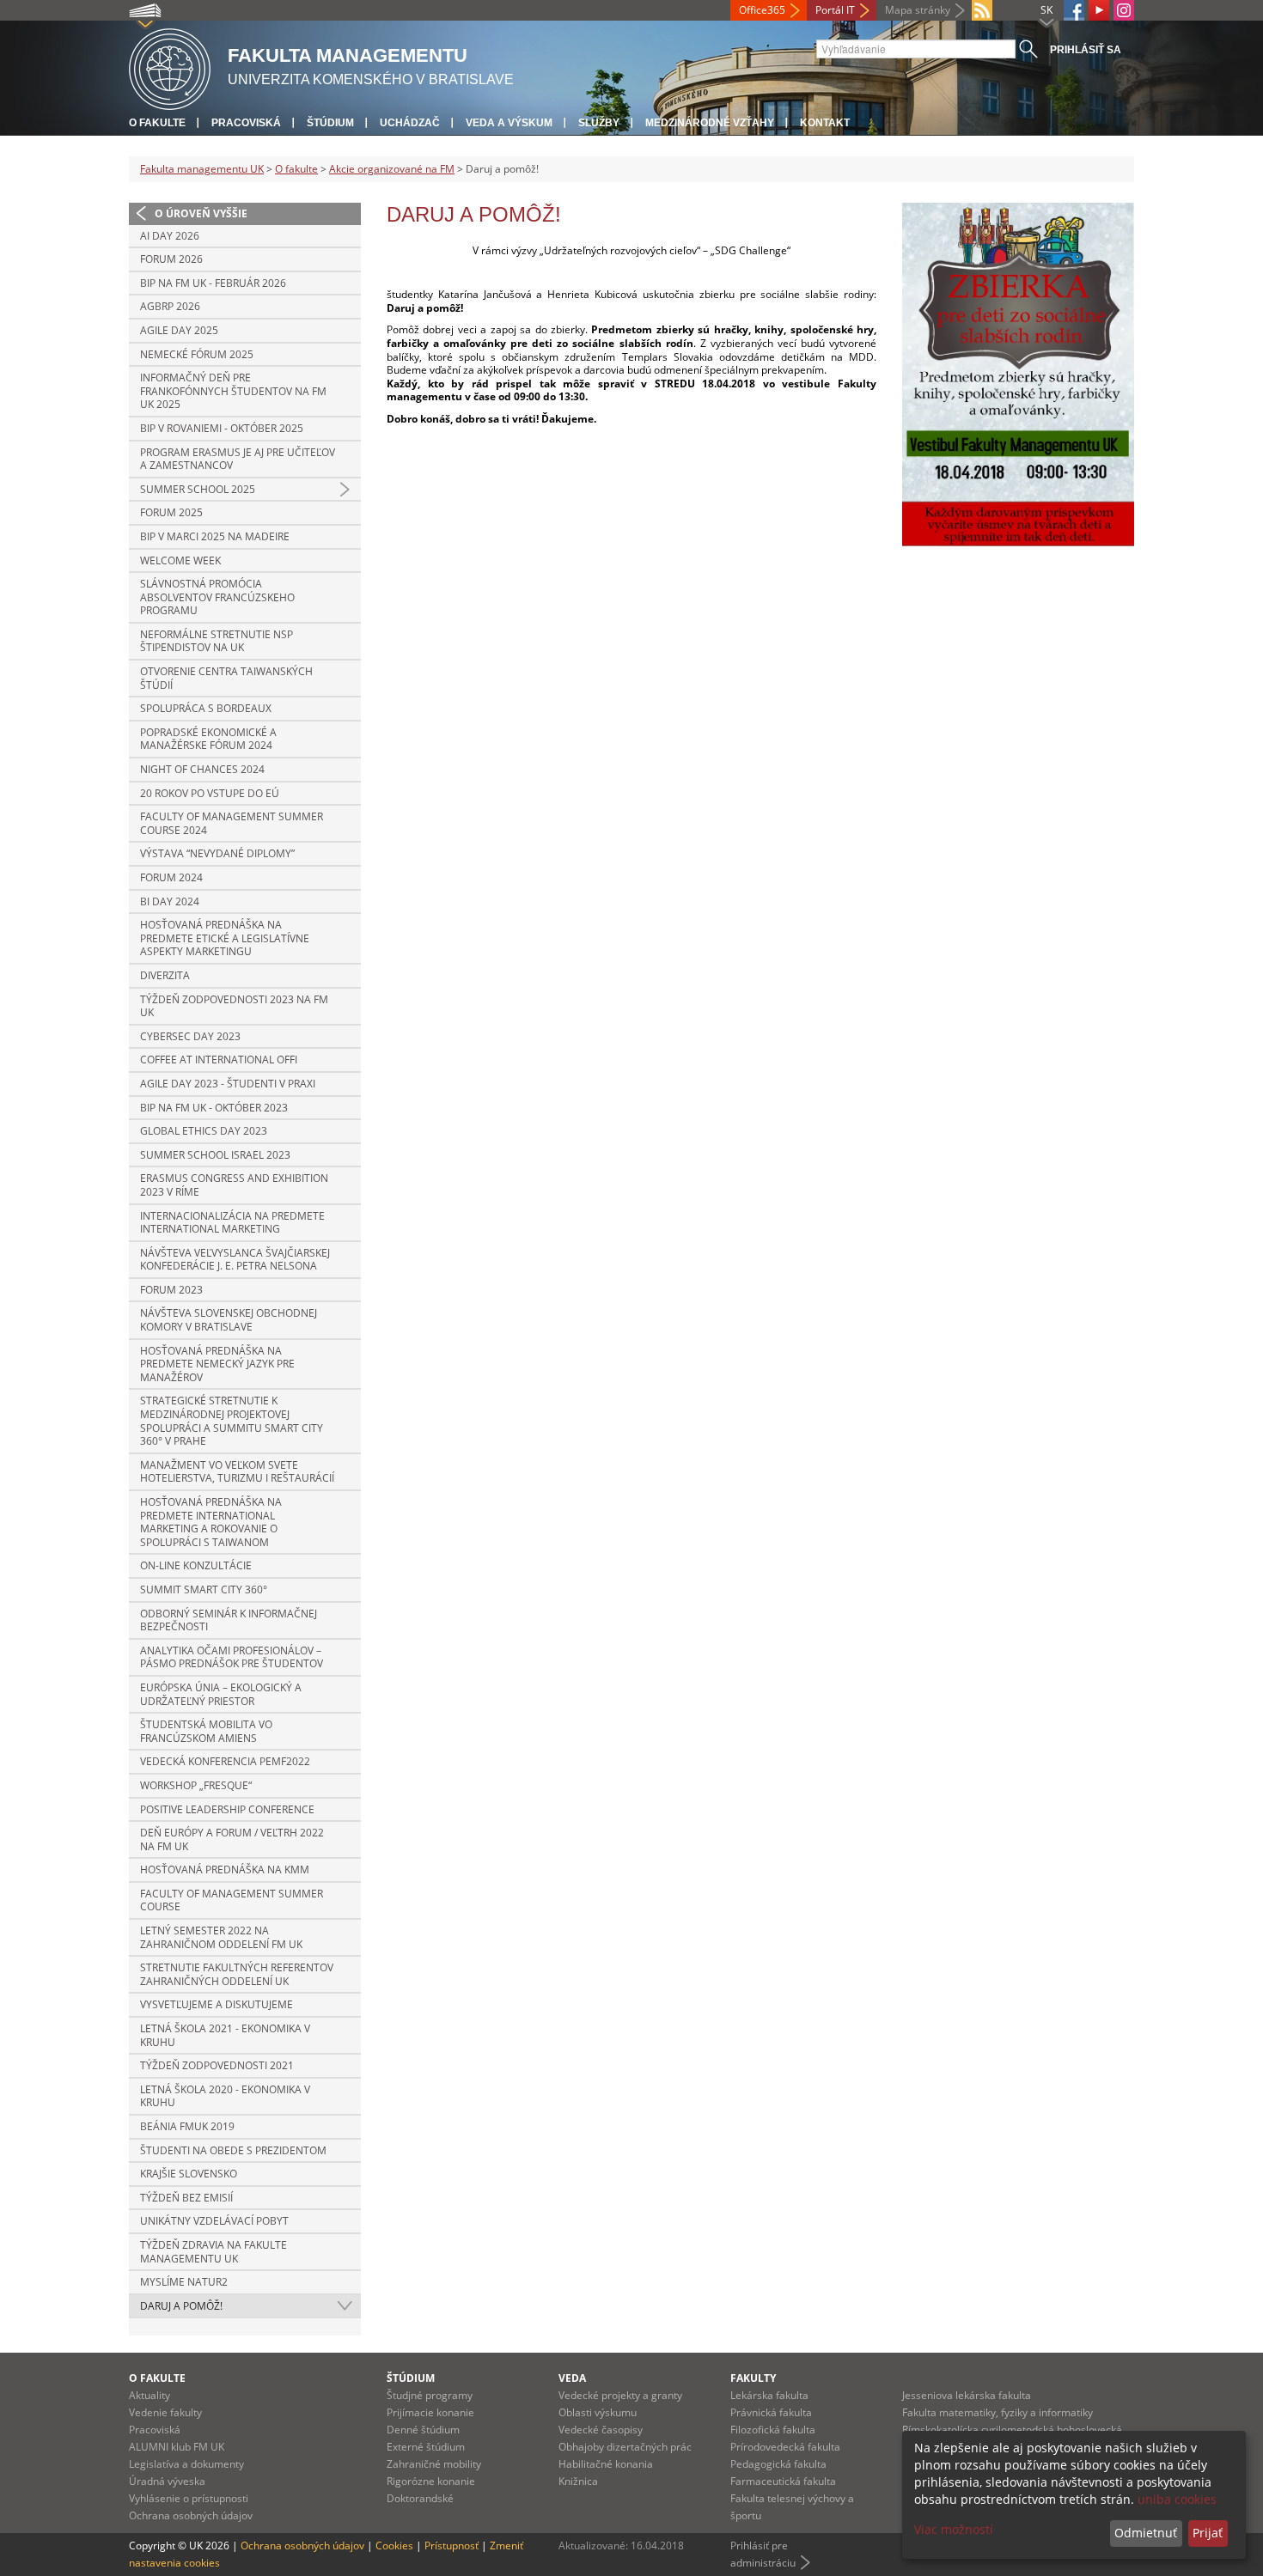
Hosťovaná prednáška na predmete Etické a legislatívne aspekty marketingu (225, 938)
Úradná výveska (167, 2481)
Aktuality (149, 2395)
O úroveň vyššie (201, 213)
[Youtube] (1099, 10)
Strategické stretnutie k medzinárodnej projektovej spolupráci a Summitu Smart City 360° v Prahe (232, 1421)
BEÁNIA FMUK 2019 (187, 2126)
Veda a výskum (509, 123)
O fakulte (157, 123)
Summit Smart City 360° (204, 1589)
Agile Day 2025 (179, 330)
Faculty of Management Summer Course (232, 1900)
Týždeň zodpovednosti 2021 (217, 2065)
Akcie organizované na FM (392, 169)
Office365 (762, 10)
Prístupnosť (452, 2546)
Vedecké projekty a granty (620, 2395)
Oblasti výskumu (598, 2412)
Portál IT (835, 10)
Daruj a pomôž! (181, 2306)
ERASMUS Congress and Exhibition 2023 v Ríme (234, 1185)
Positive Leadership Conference (227, 1809)
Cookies (394, 2546)
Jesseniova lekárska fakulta (967, 2395)
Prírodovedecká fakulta (785, 2447)
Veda (572, 2378)
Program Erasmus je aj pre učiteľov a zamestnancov (238, 459)
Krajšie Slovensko (189, 2174)
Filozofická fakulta (773, 2430)
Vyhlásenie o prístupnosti (189, 2498)
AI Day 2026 (170, 236)
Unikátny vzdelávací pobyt (214, 2221)
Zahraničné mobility (434, 2464)
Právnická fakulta (771, 2412)
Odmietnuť (1146, 2533)
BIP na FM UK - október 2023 (214, 1108)
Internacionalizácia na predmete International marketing (232, 1223)
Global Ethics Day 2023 (204, 1131)
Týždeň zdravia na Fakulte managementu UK (214, 2252)
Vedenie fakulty (165, 2412)
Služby (599, 123)
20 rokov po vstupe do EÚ (210, 793)
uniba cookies (1177, 2499)
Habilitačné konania (606, 2464)
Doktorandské (420, 2498)
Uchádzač (410, 123)
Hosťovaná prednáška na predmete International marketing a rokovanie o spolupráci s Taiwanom (211, 1522)
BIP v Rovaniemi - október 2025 (222, 428)
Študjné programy (430, 2395)
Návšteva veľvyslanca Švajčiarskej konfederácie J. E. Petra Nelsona (235, 1260)
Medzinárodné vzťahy (710, 123)
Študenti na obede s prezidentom (233, 2150)
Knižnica (578, 2481)
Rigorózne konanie (431, 2481)
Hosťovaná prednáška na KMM (225, 1870)
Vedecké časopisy (601, 2430)
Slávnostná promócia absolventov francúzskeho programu (217, 597)
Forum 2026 (171, 259)
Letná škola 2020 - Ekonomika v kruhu (225, 2096)
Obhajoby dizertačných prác (625, 2447)
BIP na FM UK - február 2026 (213, 283)
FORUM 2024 (171, 877)
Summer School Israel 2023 (215, 1155)
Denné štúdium (423, 2430)
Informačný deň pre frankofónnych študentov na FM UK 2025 (233, 391)
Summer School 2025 (198, 489)
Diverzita (165, 975)
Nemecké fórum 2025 (197, 354)
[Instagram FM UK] (1124, 10)
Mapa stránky (918, 10)
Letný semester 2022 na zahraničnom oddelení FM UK (221, 1937)
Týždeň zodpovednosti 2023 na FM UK (234, 1006)
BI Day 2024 (170, 901)
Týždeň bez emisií (186, 2198)
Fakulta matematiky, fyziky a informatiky (998, 2412)
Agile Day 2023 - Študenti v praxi (228, 1084)
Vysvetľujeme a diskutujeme (217, 2004)
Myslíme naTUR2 (184, 2282)
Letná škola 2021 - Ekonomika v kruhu (225, 2035)
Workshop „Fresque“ (196, 1785)
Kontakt (825, 123)
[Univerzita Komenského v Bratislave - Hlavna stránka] (170, 67)
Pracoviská (246, 123)
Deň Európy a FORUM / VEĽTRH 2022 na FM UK (232, 1839)
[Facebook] (1074, 10)
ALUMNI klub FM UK (177, 2447)
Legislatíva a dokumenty (186, 2464)
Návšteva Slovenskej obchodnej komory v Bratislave (229, 1320)
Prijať (1208, 2533)
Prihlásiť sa (1086, 50)
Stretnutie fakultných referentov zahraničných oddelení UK (237, 1974)
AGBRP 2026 (170, 306)
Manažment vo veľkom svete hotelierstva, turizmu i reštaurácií (237, 1472)
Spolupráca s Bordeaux (206, 708)
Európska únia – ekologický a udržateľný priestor (221, 1694)
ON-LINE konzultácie (196, 1565)
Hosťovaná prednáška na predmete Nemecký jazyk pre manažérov (217, 1364)
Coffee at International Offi (219, 1060)
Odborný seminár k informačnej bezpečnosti (229, 1620)
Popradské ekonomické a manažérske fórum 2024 (208, 739)
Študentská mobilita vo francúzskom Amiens (206, 1731)
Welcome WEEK (180, 560)
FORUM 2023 (171, 1290)
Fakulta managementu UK (202, 169)
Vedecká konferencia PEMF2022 (225, 1761)
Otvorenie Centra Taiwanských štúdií (226, 678)
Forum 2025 (171, 512)
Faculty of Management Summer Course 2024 (232, 823)
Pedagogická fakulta (778, 2464)
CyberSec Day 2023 (190, 1036)
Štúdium (330, 123)
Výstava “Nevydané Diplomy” (217, 853)
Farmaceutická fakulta (783, 2481)
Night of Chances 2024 (202, 769)
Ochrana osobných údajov (191, 2515)
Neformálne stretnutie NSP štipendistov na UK (217, 641)
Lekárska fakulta (769, 2395)
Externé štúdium (426, 2447)
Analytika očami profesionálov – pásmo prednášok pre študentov (232, 1657)
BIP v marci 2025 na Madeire (215, 536)
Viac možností (954, 2529)
